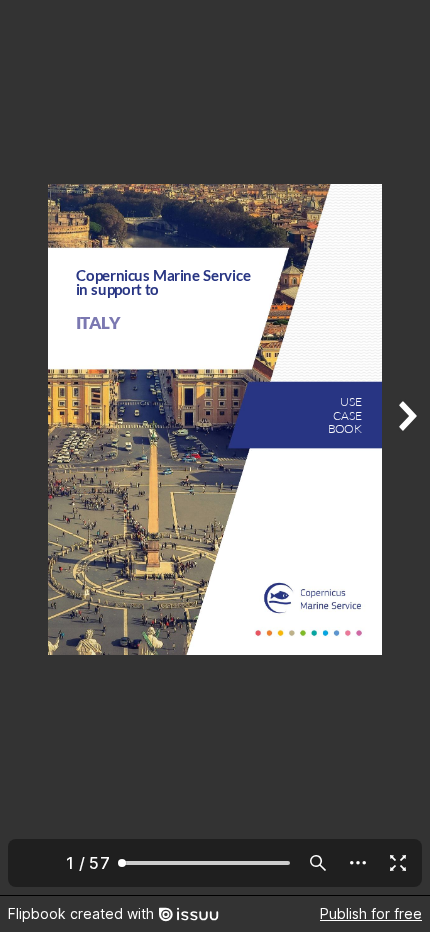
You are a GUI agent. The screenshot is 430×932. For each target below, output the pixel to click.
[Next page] (406, 447)
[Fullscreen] (398, 863)
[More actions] (358, 863)
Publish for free (371, 913)
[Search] (318, 863)
